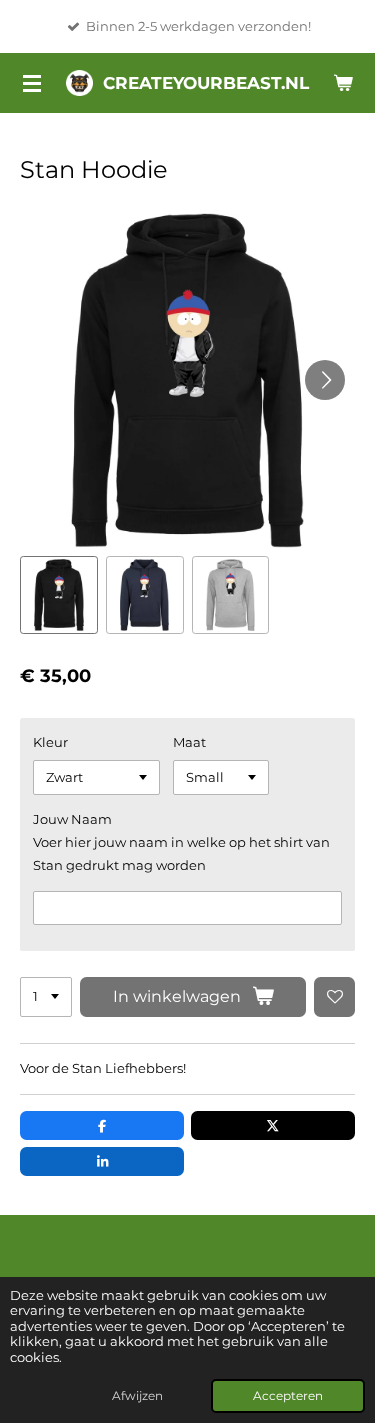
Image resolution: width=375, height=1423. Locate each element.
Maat (189, 742)
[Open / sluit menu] (32, 83)
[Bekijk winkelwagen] (343, 83)
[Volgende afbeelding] (325, 380)
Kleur (50, 742)
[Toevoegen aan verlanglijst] (334, 997)
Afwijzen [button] (137, 1396)
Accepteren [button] (288, 1396)
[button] (59, 595)
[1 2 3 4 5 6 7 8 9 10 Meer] (46, 997)
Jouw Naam (72, 819)
